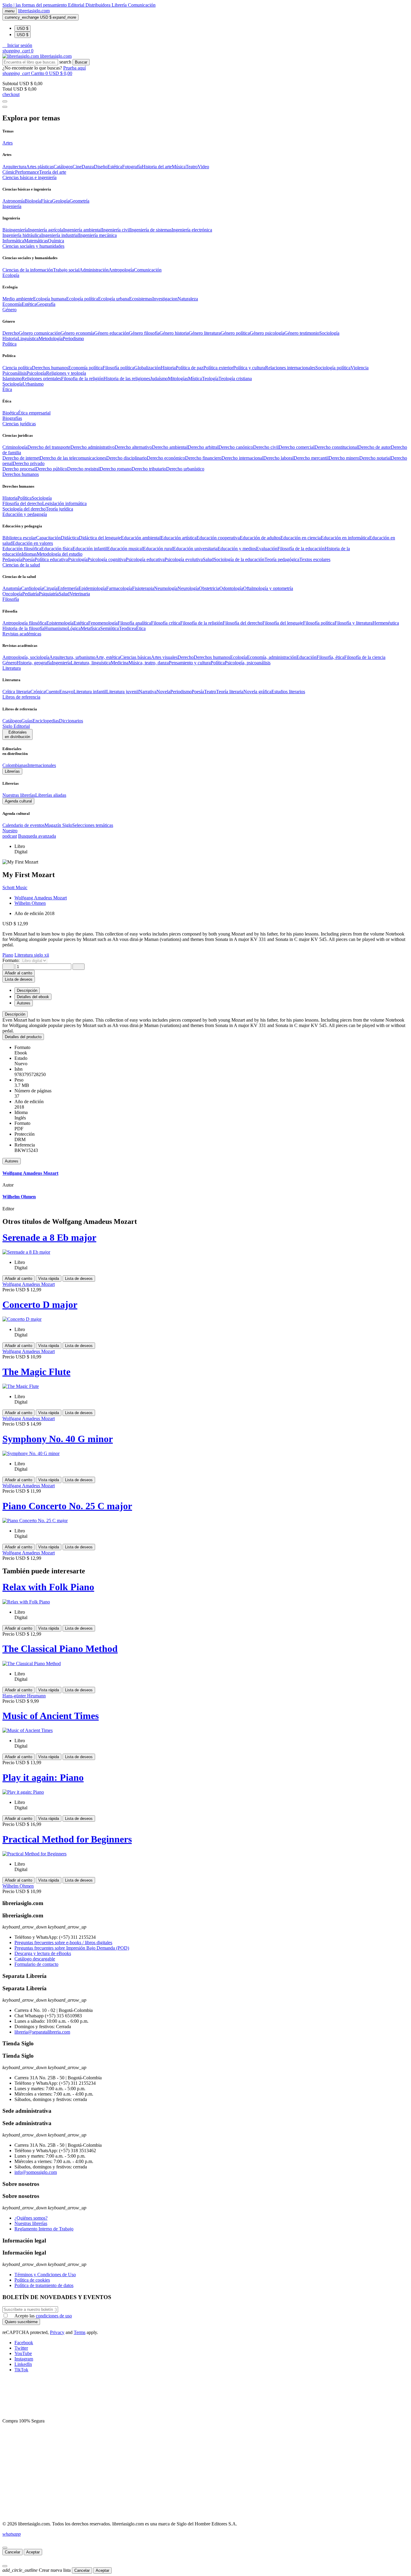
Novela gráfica (257, 692)
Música (179, 167)
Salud (208, 559)
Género (9, 663)
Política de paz (190, 368)
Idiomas (29, 554)
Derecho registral (83, 469)
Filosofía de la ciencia (365, 657)
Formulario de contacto (36, 1964)
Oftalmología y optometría (268, 588)
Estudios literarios (288, 692)
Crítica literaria (16, 692)
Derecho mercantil (311, 458)
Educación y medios (237, 549)
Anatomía (12, 588)
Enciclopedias (46, 721)
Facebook (24, 2343)
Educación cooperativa (218, 538)
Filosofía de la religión (201, 623)
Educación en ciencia (301, 538)
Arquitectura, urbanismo (72, 657)
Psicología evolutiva (184, 559)
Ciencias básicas (136, 657)
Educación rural (158, 549)
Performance (27, 172)
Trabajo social (66, 270)
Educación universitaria (195, 549)
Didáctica (70, 538)
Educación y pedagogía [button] (25, 514)
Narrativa (148, 692)
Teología (210, 379)
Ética (141, 628)
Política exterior (218, 368)
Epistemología (60, 623)
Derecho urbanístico (185, 469)
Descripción (15, 1014)
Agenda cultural (18, 801)
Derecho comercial (297, 447)
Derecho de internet (21, 458)
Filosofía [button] (11, 599)
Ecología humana (50, 299)
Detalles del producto (23, 1037)
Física (46, 201)
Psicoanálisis (14, 373)
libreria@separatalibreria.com (42, 2032)
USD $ (23, 28)
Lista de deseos (79, 1279)
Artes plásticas (40, 167)
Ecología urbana (114, 299)
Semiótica (110, 628)
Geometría (79, 201)
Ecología (239, 657)
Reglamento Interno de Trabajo (44, 2229)
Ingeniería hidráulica (22, 235)
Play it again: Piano (43, 1777)
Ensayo (66, 692)
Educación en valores (33, 543)
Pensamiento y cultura (190, 663)
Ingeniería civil (116, 230)
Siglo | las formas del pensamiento (35, 5)
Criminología (15, 447)
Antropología (121, 270)
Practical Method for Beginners (67, 1839)
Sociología (329, 333)
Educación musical (125, 549)
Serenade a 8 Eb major (49, 1237)
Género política (235, 333)
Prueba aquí (74, 68)
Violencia (360, 368)
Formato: (12, 960)
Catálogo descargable (35, 1959)
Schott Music (15, 888)
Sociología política (333, 368)
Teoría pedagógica (282, 559)
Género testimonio (302, 333)
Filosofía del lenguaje (283, 623)
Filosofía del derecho (22, 503)
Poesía (28, 559)
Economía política (85, 368)
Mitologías (178, 379)
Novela (163, 692)
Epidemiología (92, 588)
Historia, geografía (34, 663)
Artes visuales (164, 657)
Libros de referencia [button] (21, 697)
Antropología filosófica (24, 623)
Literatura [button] (12, 668)
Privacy (57, 2332)
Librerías (12, 771)
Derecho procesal (19, 469)
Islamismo (12, 379)
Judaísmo (159, 379)
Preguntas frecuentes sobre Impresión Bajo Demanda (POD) (72, 1948)
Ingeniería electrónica (192, 230)
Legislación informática (64, 503)
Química (56, 241)
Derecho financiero (203, 458)
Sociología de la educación (239, 559)
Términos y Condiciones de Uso (45, 2275)
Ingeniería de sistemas (151, 230)
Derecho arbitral (203, 447)
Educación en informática (345, 538)
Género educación (111, 333)
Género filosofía (144, 333)
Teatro (192, 167)
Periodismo (73, 338)
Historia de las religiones (127, 379)
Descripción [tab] (27, 990)
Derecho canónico (236, 447)
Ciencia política (17, 368)
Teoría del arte (53, 172)
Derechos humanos (50, 368)
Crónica (38, 692)
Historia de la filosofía (23, 628)
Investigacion (165, 299)
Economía (12, 304)
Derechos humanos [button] (21, 474)
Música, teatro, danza (149, 663)
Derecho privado (29, 463)
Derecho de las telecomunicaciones (73, 458)
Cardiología (32, 588)
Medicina (120, 663)
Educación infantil (90, 549)
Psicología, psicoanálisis (248, 663)
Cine (77, 167)
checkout (11, 94)
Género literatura (205, 333)
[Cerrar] (5, 2548)
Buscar (81, 62)
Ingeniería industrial (60, 235)
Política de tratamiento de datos (44, 2285)
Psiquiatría (49, 594)
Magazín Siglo (58, 825)
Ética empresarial (34, 413)
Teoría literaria (230, 692)
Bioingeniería (15, 230)
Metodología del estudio (60, 554)
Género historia (174, 333)
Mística (195, 379)
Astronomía (14, 201)
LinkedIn (23, 2364)
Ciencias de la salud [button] (21, 565)
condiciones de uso (54, 2316)
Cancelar (12, 2552)
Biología (33, 201)
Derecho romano (116, 469)
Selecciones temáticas (93, 825)
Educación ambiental (141, 538)
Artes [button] (8, 143)
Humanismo (56, 628)
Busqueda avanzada (37, 836)
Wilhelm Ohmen (30, 903)
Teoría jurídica (59, 509)
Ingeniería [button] (12, 206)
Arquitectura (14, 167)
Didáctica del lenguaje (100, 538)
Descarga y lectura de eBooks (43, 1953)
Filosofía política (118, 368)
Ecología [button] (11, 275)
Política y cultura (249, 368)
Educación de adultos (260, 538)
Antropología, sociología (26, 657)
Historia (10, 338)
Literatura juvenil (122, 692)
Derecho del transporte (49, 447)
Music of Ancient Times (51, 1716)
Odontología (231, 588)
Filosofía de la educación (301, 549)
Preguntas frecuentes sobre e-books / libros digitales (63, 1943)
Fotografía (132, 167)
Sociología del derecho (24, 509)
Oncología (12, 594)
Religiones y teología (66, 373)
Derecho (11, 333)
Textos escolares (315, 559)
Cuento (52, 692)
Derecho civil (266, 447)
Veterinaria (80, 594)
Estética (115, 167)
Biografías (12, 418)
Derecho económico (166, 458)
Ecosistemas (141, 299)
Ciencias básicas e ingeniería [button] (29, 177)
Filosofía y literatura (354, 623)
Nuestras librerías (19, 795)
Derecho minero (344, 458)
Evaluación (267, 549)
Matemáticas (36, 241)
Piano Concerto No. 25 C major (67, 1506)
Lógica (74, 628)
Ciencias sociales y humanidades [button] (33, 246)
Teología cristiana (235, 379)
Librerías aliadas (51, 795)
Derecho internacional (242, 458)
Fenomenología (103, 623)
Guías (27, 721)
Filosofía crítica (166, 623)
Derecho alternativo (133, 447)
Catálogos (63, 167)
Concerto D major (40, 1305)
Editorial (77, 5)
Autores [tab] (24, 1003)
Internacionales (42, 765)
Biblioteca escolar (19, 538)
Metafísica (90, 628)
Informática (13, 241)
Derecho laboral (278, 458)
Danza (88, 167)
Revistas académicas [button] (22, 634)
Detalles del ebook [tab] (33, 997)
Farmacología (119, 588)
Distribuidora (99, 5)
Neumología (166, 588)
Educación (306, 657)
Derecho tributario (149, 469)
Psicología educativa (145, 559)
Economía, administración (272, 657)
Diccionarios (71, 721)
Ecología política (82, 299)
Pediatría (31, 594)
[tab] (205, 1014)
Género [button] (9, 310)
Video (203, 167)
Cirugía (50, 588)
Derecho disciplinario (127, 458)
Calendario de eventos (23, 825)
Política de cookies (32, 2280)
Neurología (188, 588)
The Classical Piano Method (60, 1649)
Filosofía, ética (330, 657)
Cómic (9, 172)
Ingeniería (61, 663)
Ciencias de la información (28, 270)
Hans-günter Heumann (24, 1696)
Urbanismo (33, 384)
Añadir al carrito (19, 973)
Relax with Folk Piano (48, 1587)
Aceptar (33, 2552)
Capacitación (48, 538)
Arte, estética (108, 657)
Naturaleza (188, 299)
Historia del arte (157, 167)
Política (25, 498)
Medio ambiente (18, 299)
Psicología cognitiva (107, 559)
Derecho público (51, 469)
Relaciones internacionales (290, 368)
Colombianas (15, 765)
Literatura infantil (90, 692)
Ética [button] (7, 389)
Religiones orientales (41, 379)
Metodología (51, 338)
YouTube (23, 2353)
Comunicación (142, 5)
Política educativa (51, 559)
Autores (12, 1161)
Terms (80, 2332)
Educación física (57, 549)
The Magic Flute (36, 1372)
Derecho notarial (375, 458)
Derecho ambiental (170, 447)
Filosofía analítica (134, 623)
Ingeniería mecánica (98, 235)
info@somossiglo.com (36, 2172)
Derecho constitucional (336, 447)
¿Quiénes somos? (31, 2218)
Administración (94, 270)
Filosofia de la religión (82, 379)
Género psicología (267, 333)
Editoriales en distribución (17, 734)
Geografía (46, 304)
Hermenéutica (386, 623)
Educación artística (179, 538)
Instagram (24, 2359)
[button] (17, 45)
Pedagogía (12, 559)
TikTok (21, 2370)
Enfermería (68, 588)
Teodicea (127, 628)
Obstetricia (209, 588)
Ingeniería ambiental (82, 230)
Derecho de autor (374, 447)
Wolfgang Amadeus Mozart (41, 898)
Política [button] (9, 344)
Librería (120, 5)
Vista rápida (49, 1279)
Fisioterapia (143, 588)
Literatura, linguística (91, 663)
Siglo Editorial (16, 726)
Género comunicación (40, 333)
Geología (61, 201)
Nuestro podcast (10, 833)
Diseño (101, 167)
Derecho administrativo (93, 447)
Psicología (36, 373)
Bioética (10, 413)
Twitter (21, 2348)
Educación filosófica (22, 549)
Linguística (28, 338)
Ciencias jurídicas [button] (19, 424)
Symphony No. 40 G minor (58, 1439)
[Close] (5, 107)
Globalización (147, 368)
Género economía (77, 333)
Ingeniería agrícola (46, 230)
